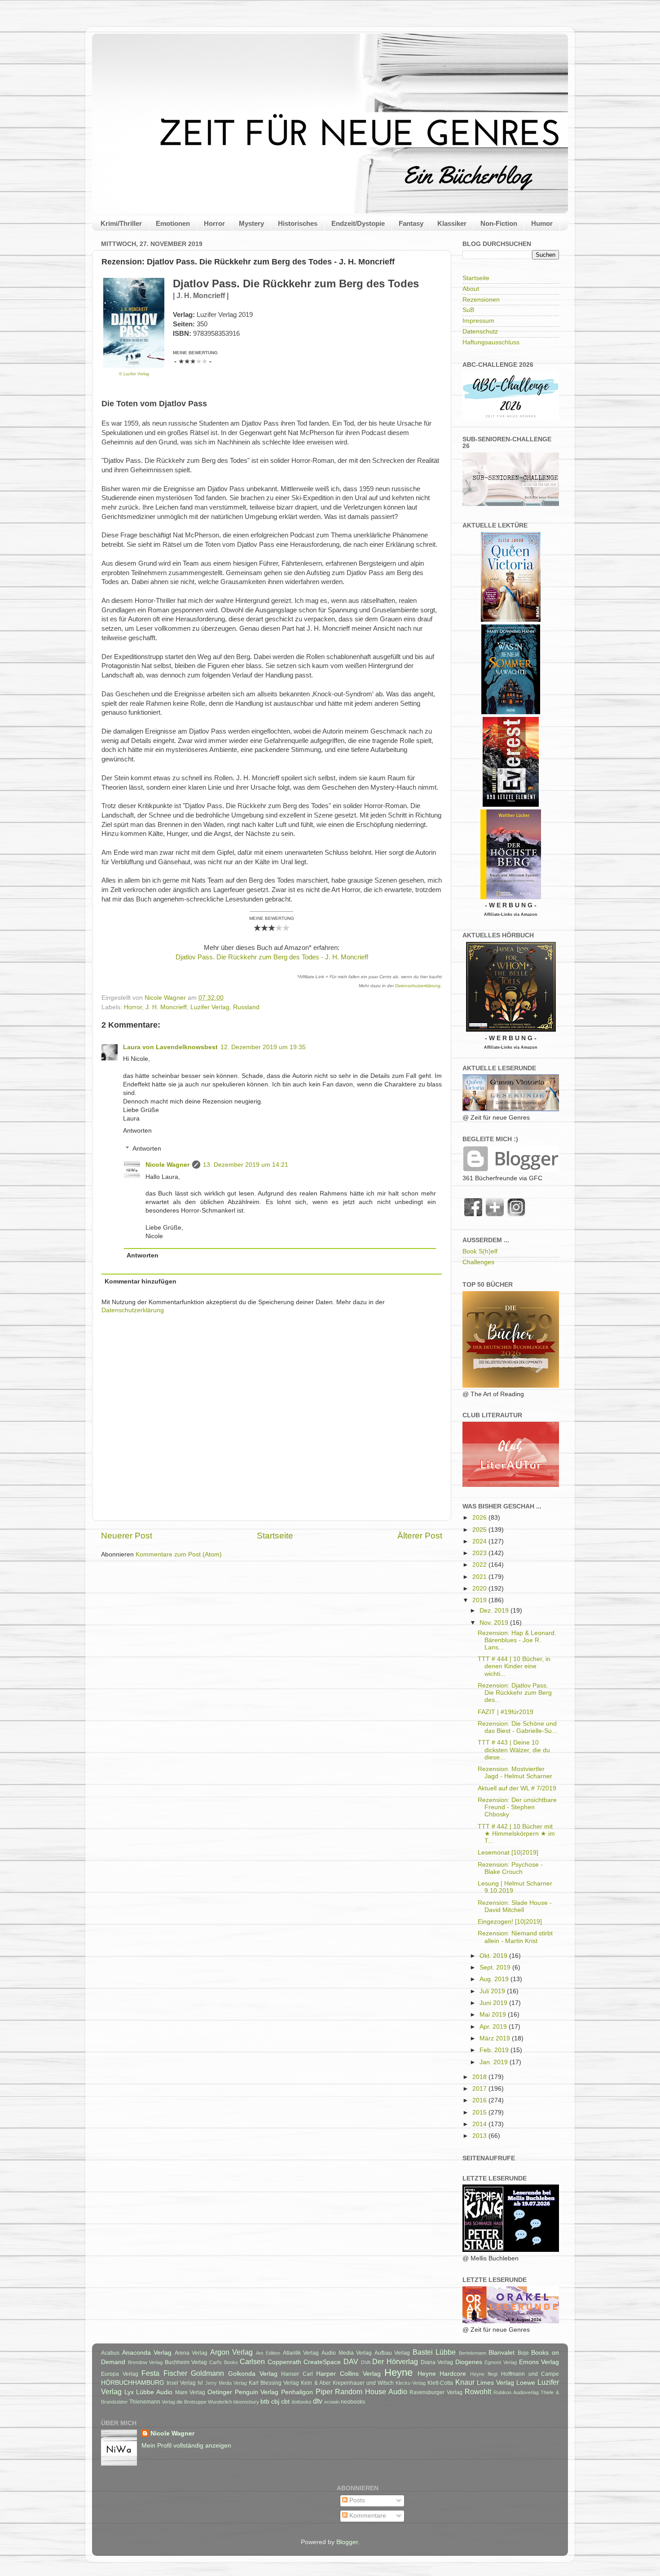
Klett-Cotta (440, 2383)
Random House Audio (371, 2391)
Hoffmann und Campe (530, 2374)
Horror (214, 223)
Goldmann (207, 2373)
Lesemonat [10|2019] (508, 1853)
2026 (480, 1518)
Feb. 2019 (495, 2050)
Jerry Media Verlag (226, 2383)
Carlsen (252, 2361)
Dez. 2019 (495, 1611)
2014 (480, 2124)
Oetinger (220, 2392)
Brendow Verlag (145, 2362)
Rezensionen (481, 300)
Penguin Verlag (257, 2392)
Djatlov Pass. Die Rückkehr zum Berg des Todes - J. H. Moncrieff (272, 957)
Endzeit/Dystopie (358, 223)
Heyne (398, 2372)
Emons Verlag (539, 2362)
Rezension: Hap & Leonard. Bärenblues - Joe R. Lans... (517, 1640)
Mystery (251, 223)
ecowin (332, 2402)
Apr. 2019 (494, 2027)
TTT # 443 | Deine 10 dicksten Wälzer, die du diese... (514, 1750)
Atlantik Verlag (301, 2353)
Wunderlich (220, 2402)
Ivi (200, 2383)
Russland (246, 1007)
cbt (285, 2402)
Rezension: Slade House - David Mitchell (515, 1906)
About (471, 289)
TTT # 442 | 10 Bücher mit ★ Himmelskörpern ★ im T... (516, 1834)
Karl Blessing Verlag (274, 2383)
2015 (480, 2112)
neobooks (353, 2402)
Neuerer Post (127, 1536)
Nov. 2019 (495, 1623)
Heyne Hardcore (442, 2374)
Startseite (275, 1536)
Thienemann (145, 2402)
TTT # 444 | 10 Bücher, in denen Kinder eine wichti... (514, 1666)
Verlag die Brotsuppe (184, 2402)
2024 (480, 1541)
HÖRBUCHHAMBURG (133, 2383)
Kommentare (367, 2516)
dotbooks (301, 2402)
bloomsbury (246, 2402)
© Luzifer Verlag (134, 374)
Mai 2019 (494, 2015)
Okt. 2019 (494, 1956)
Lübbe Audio (154, 2392)
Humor (542, 223)
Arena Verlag (191, 2353)
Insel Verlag (181, 2383)
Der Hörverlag (395, 2361)
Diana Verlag (437, 2362)
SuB (468, 310)
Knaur (465, 2382)
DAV (351, 2361)
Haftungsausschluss (491, 342)
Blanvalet (502, 2353)
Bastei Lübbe (434, 2352)
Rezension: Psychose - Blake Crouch (510, 1868)
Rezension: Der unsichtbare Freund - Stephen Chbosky (517, 1807)
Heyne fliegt (484, 2374)
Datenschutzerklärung (418, 986)
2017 (480, 2089)
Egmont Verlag (501, 2362)
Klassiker (452, 223)
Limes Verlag (495, 2383)
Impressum (478, 321)
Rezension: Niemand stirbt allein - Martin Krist (515, 1937)
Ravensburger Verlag (436, 2392)
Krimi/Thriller (121, 223)
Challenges (478, 1262)
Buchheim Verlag (186, 2362)
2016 (480, 2100)
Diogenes (469, 2362)
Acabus (110, 2353)
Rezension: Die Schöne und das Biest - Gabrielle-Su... (517, 1727)
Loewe (526, 2383)
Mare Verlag (190, 2392)
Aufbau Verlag (392, 2353)
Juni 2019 (494, 2003)
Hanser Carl (297, 2374)
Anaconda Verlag (147, 2353)
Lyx (129, 2392)
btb (265, 2402)
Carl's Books (224, 2362)
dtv (318, 2401)
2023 (480, 1553)
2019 (480, 1600)
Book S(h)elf (480, 1251)
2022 (480, 1565)
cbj (275, 2402)
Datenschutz (480, 332)
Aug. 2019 (495, 1979)
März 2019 (496, 2038)
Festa (150, 2373)
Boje (523, 2353)
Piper (324, 2391)
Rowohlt (478, 2391)
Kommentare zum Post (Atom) (179, 1554)
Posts (356, 2500)
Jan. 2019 (495, 2062)
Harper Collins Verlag (348, 2374)
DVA (366, 2362)
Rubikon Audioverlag (516, 2392)
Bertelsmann (473, 2353)
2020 (480, 1589)
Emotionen (173, 223)
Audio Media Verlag (347, 2353)
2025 (480, 1530)
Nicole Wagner (167, 1165)
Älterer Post (420, 1536)
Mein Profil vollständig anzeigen (186, 2446)
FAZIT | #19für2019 (506, 1712)
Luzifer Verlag (210, 1007)
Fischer (175, 2373)
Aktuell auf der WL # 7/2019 (517, 1788)
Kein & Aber (316, 2383)
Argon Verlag (232, 2352)
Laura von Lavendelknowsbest (170, 1047)
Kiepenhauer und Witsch (363, 2383)
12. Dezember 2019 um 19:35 (263, 1047)
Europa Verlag (120, 2374)
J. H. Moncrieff (166, 1007)
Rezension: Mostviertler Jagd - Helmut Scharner (515, 1773)
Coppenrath (284, 2362)
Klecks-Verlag (411, 2383)
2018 (480, 2077)
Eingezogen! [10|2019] (510, 1922)
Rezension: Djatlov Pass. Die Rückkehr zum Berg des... (515, 1693)
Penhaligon (297, 2392)
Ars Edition (268, 2353)
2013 (480, 2136)
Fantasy (411, 223)
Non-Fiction (499, 223)
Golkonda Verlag (253, 2374)
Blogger (347, 2542)
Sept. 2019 (496, 1967)
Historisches (298, 223)
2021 (480, 1577)
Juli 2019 (493, 1991)
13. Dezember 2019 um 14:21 (246, 1165)
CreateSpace (322, 2362)
